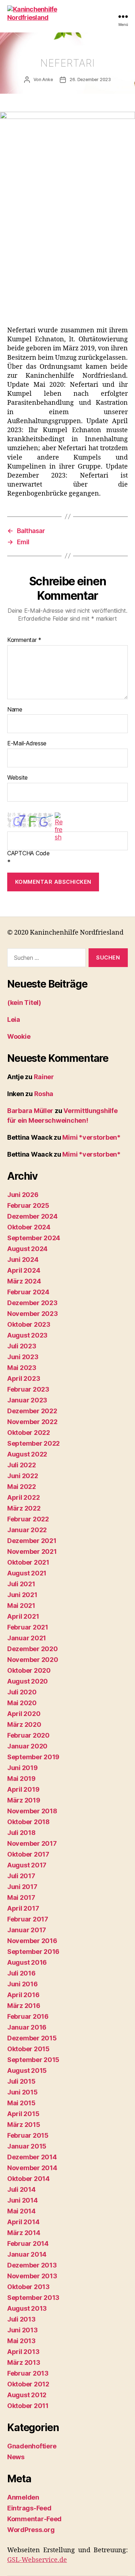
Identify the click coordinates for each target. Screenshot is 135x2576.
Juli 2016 (21, 1973)
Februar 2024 (28, 1292)
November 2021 (32, 1551)
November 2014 (32, 2168)
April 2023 (24, 1378)
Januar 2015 (27, 2146)
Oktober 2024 (29, 1227)
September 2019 (33, 1757)
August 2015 (27, 2070)
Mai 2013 (21, 2341)
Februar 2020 (28, 1735)
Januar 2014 (27, 2254)
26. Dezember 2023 (90, 79)
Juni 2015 (22, 2092)
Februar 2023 (28, 1389)
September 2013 (33, 2298)
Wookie (19, 1036)
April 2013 (23, 2352)
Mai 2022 (22, 1487)
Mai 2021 (21, 1606)
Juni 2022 (23, 1476)
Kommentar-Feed (34, 2519)
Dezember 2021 (32, 1541)
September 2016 (33, 1952)
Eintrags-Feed (29, 2508)
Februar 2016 (28, 2016)
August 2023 (27, 1335)
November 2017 (32, 1843)
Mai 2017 (21, 1897)
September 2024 (34, 1238)
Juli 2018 (21, 1833)
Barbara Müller (30, 1111)
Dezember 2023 (32, 1303)
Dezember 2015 (32, 2038)
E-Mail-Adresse (27, 744)
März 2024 (24, 1281)
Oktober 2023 (29, 1324)
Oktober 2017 (28, 1854)
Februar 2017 (28, 1919)
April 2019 (23, 1789)
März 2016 (24, 2006)
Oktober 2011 (28, 2406)
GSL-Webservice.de (37, 2560)
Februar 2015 (28, 2135)
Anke (47, 79)
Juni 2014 (22, 2200)
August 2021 (27, 1573)
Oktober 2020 (29, 1670)
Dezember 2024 (32, 1216)
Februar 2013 (28, 2373)
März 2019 (24, 1800)
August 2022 (27, 1454)
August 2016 (27, 1962)
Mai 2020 (22, 1703)
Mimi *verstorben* (91, 1137)
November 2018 (32, 1811)
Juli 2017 (21, 1876)
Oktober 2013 (28, 2287)
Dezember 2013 (32, 2265)
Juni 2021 (22, 1595)
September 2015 (33, 2060)
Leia (14, 1019)
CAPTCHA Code (28, 854)
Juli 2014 (21, 2189)
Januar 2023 (27, 1400)
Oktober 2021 (28, 1562)
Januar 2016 (27, 2027)
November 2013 (32, 2276)
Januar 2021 (27, 1638)
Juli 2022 (22, 1465)
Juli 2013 (21, 2319)
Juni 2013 (22, 2330)
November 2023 (33, 1314)
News (16, 2457)
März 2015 (24, 2125)
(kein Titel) (24, 1003)
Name (15, 710)
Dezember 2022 (32, 1411)
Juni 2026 (23, 1195)
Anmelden (23, 2497)
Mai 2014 (21, 2211)
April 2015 (23, 2114)
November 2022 (32, 1422)
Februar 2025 (28, 1205)
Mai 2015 (21, 2103)
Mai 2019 (21, 1779)
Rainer (44, 1077)
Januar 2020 (27, 1746)
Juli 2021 (21, 1584)
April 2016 (23, 1995)
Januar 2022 (27, 1530)
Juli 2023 (22, 1346)
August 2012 (27, 2395)
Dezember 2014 (32, 2157)
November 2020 (33, 1660)
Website (17, 778)
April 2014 (23, 2222)
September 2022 (33, 1443)
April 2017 (23, 1908)
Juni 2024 (23, 1260)
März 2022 (24, 1508)
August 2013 (27, 2308)
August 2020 (28, 1681)
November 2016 (32, 1941)
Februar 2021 (28, 1627)
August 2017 (27, 1865)
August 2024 (27, 1249)
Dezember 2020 (33, 1649)
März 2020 (24, 1724)
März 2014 (24, 2233)
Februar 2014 (28, 2244)
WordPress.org (31, 2530)
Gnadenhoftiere (32, 2446)
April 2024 (24, 1270)
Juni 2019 (22, 1768)
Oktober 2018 (28, 1822)
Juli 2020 (22, 1692)
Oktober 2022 (29, 1433)
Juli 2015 (21, 2081)
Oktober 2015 (28, 2049)
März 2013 (24, 2362)
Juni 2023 (23, 1357)
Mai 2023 (22, 1368)
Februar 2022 (28, 1519)
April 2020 (24, 1714)
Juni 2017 (22, 1887)
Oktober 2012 (28, 2384)
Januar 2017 (27, 1930)
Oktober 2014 (28, 2179)
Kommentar (24, 640)
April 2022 (23, 1497)
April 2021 (23, 1616)
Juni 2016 (22, 1984)
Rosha (44, 1094)
